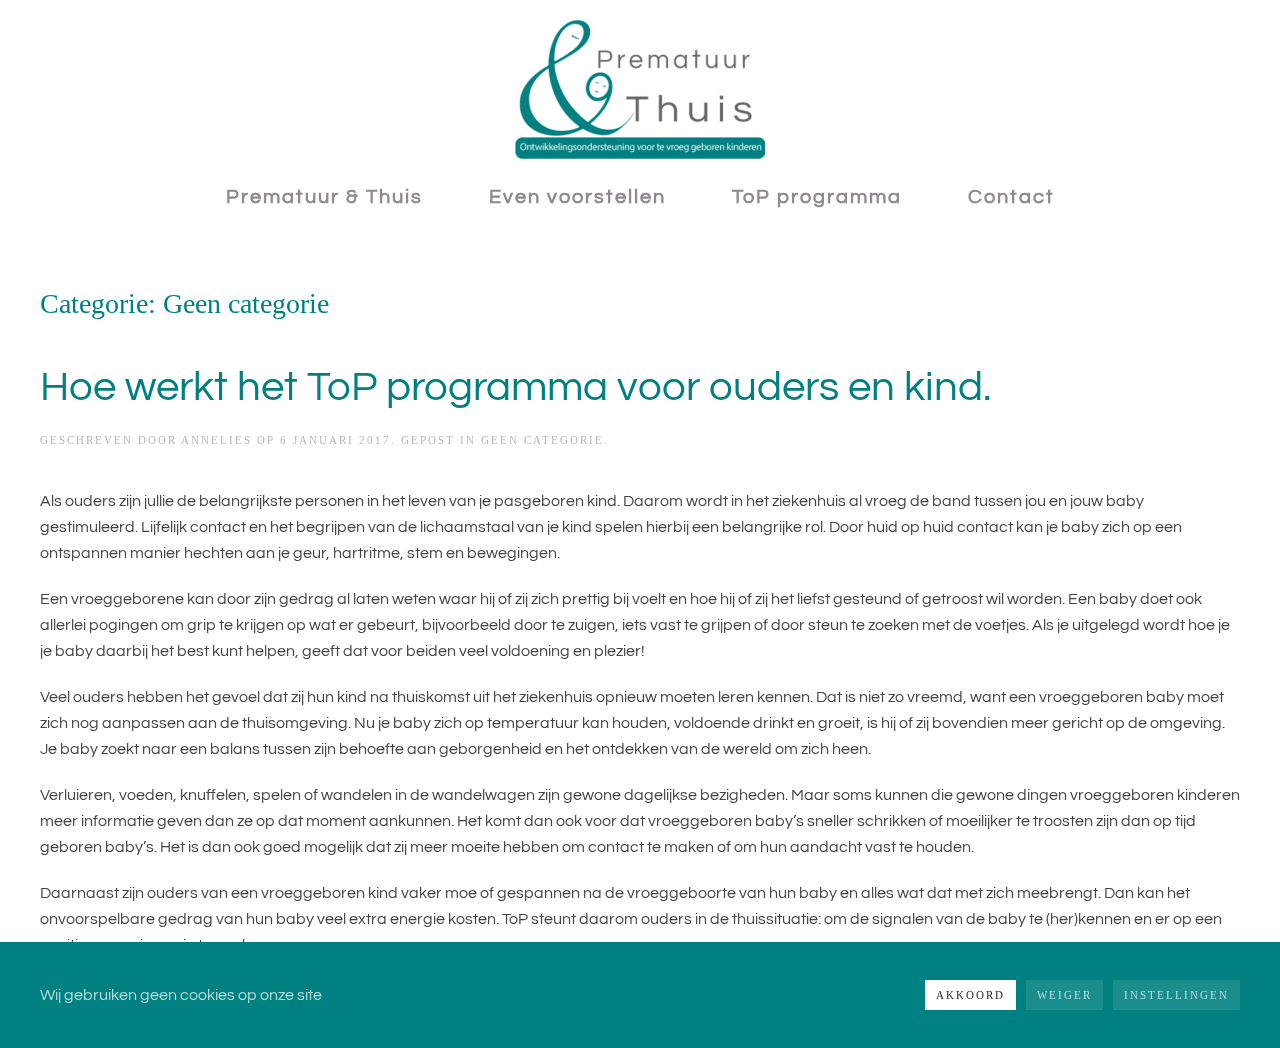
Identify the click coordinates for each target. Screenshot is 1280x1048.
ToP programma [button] (817, 197)
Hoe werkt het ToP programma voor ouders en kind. (516, 387)
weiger (1064, 995)
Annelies (216, 440)
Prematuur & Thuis (324, 197)
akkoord (970, 995)
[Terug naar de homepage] (640, 90)
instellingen (1176, 995)
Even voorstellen (577, 197)
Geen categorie (542, 440)
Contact (1011, 197)
